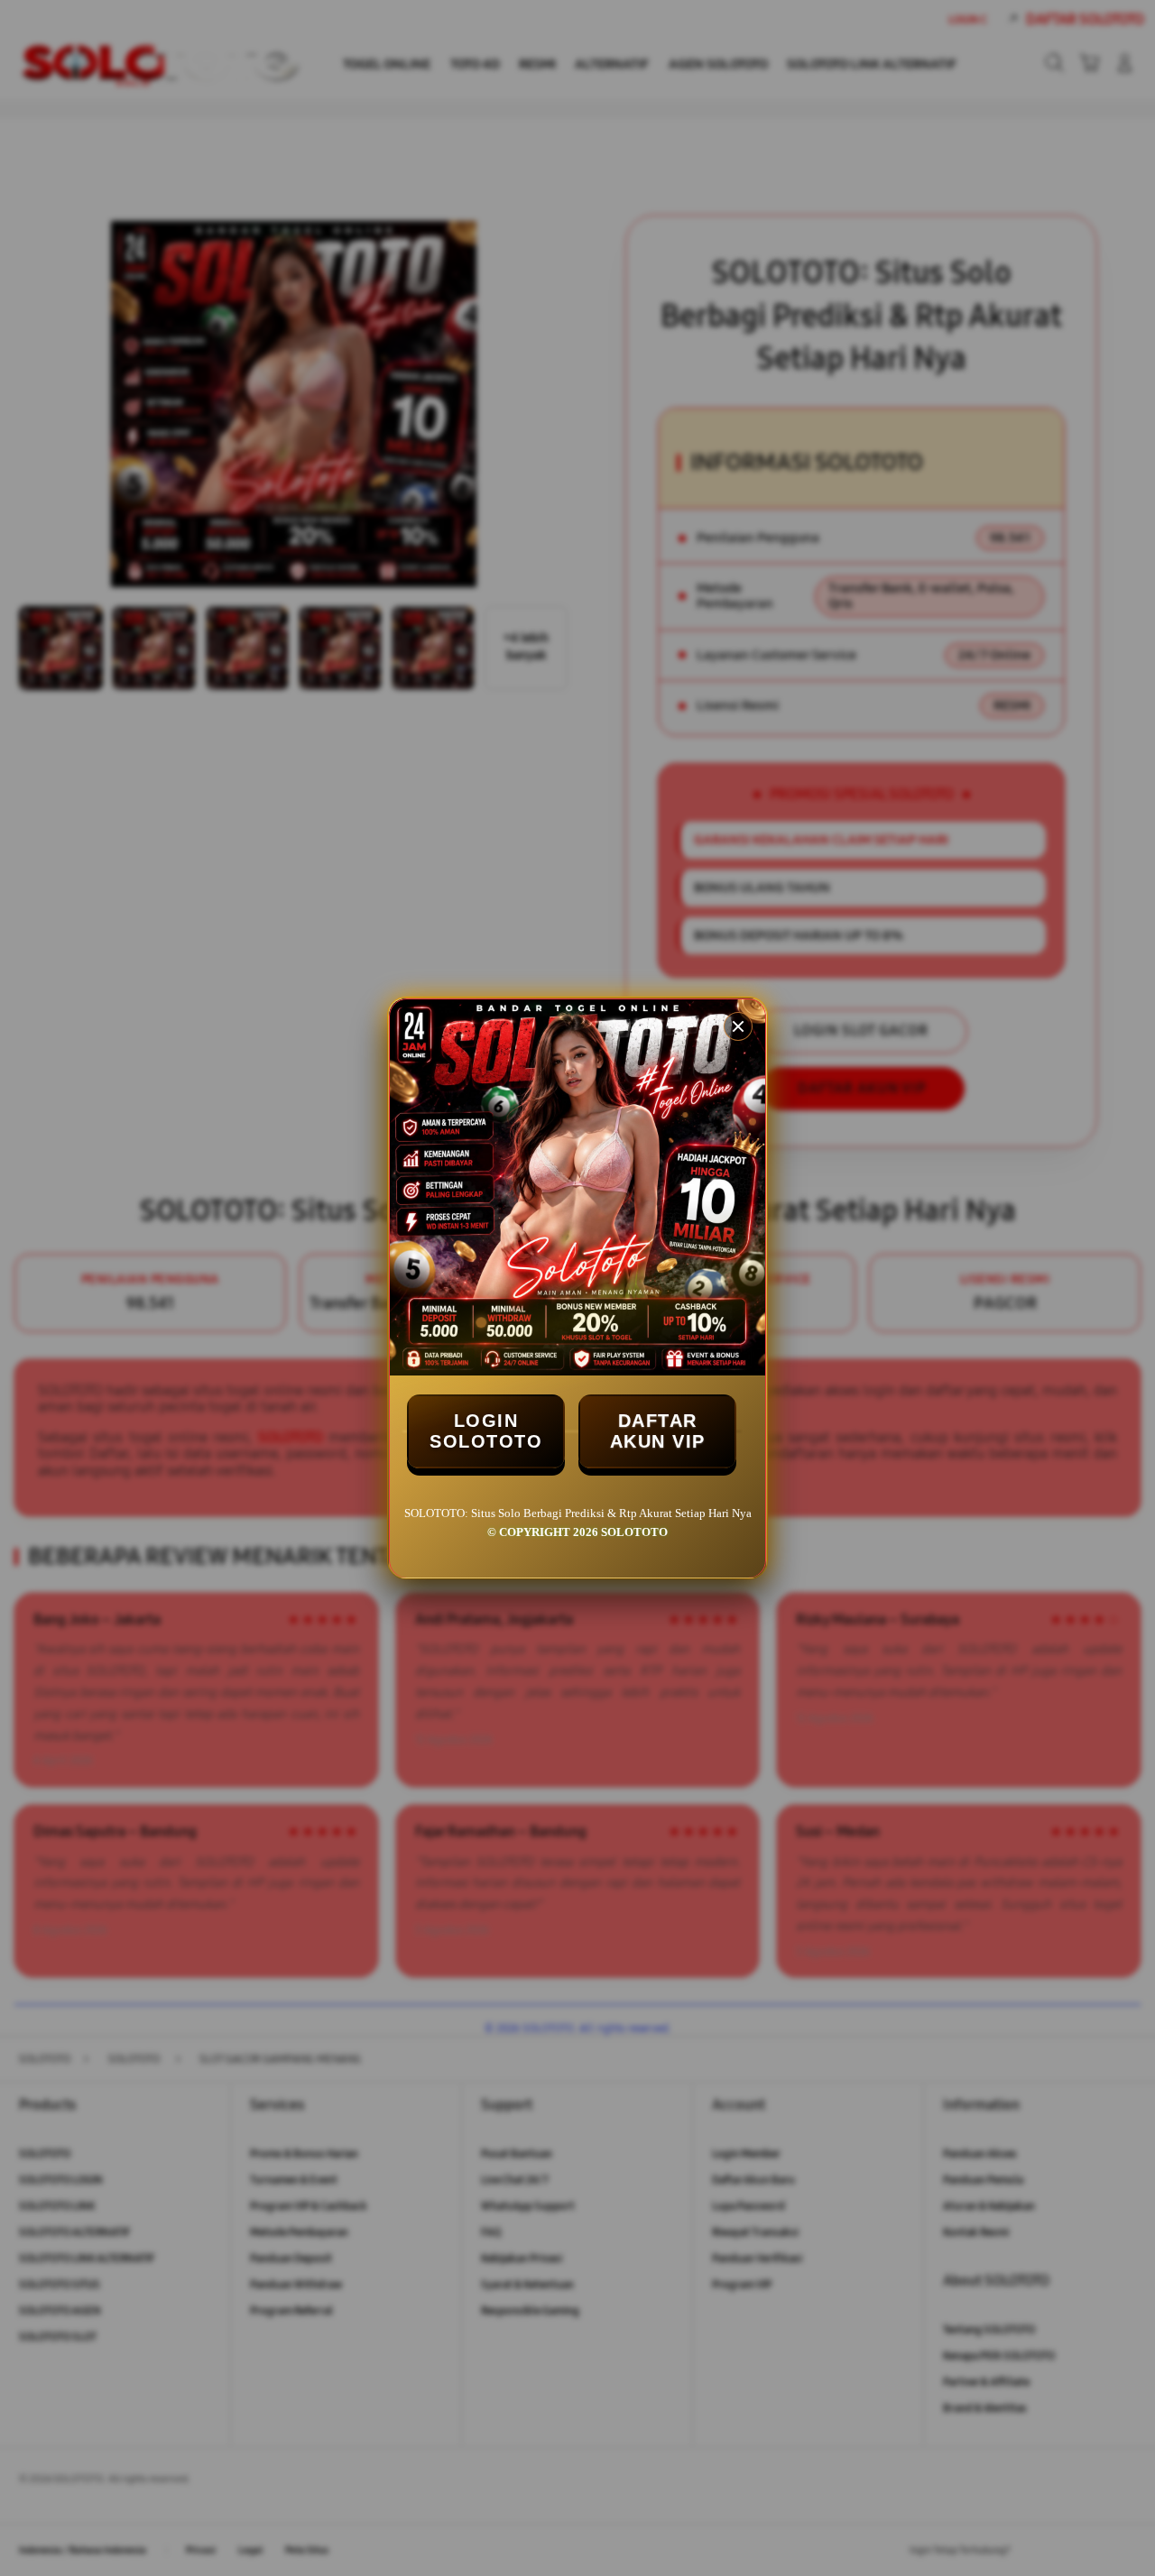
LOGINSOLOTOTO (486, 1431)
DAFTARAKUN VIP (658, 1431)
